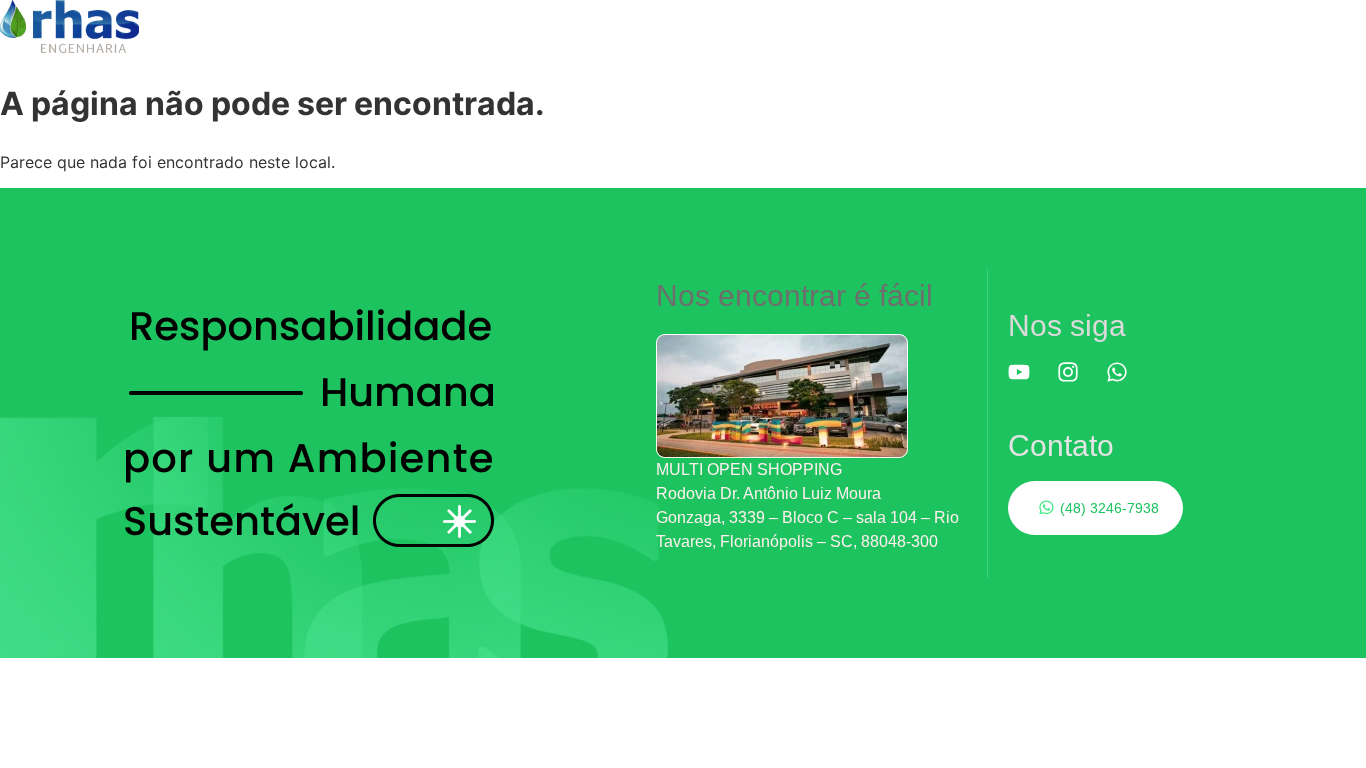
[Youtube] (1030, 383)
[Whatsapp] (1128, 383)
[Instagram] (1079, 383)
